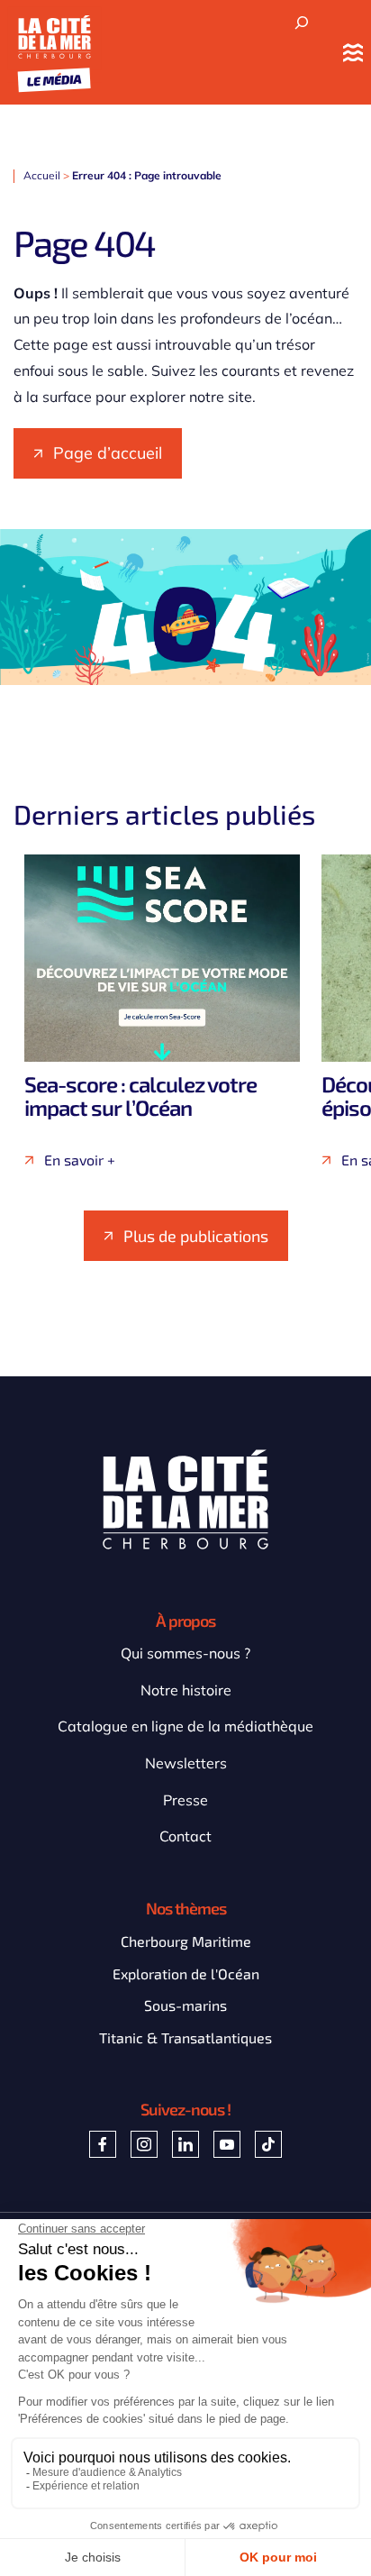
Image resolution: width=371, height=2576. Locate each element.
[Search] (302, 23)
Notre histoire (186, 1690)
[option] (162, 1011)
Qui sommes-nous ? (185, 1653)
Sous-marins (185, 2005)
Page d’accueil (108, 453)
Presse (185, 1800)
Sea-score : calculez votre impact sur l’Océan (140, 1096)
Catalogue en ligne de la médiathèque (185, 1726)
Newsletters (186, 1763)
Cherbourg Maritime (186, 1941)
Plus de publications (196, 1236)
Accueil (42, 175)
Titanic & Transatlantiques (185, 2037)
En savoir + (80, 1160)
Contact (185, 1836)
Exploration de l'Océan (186, 1973)
